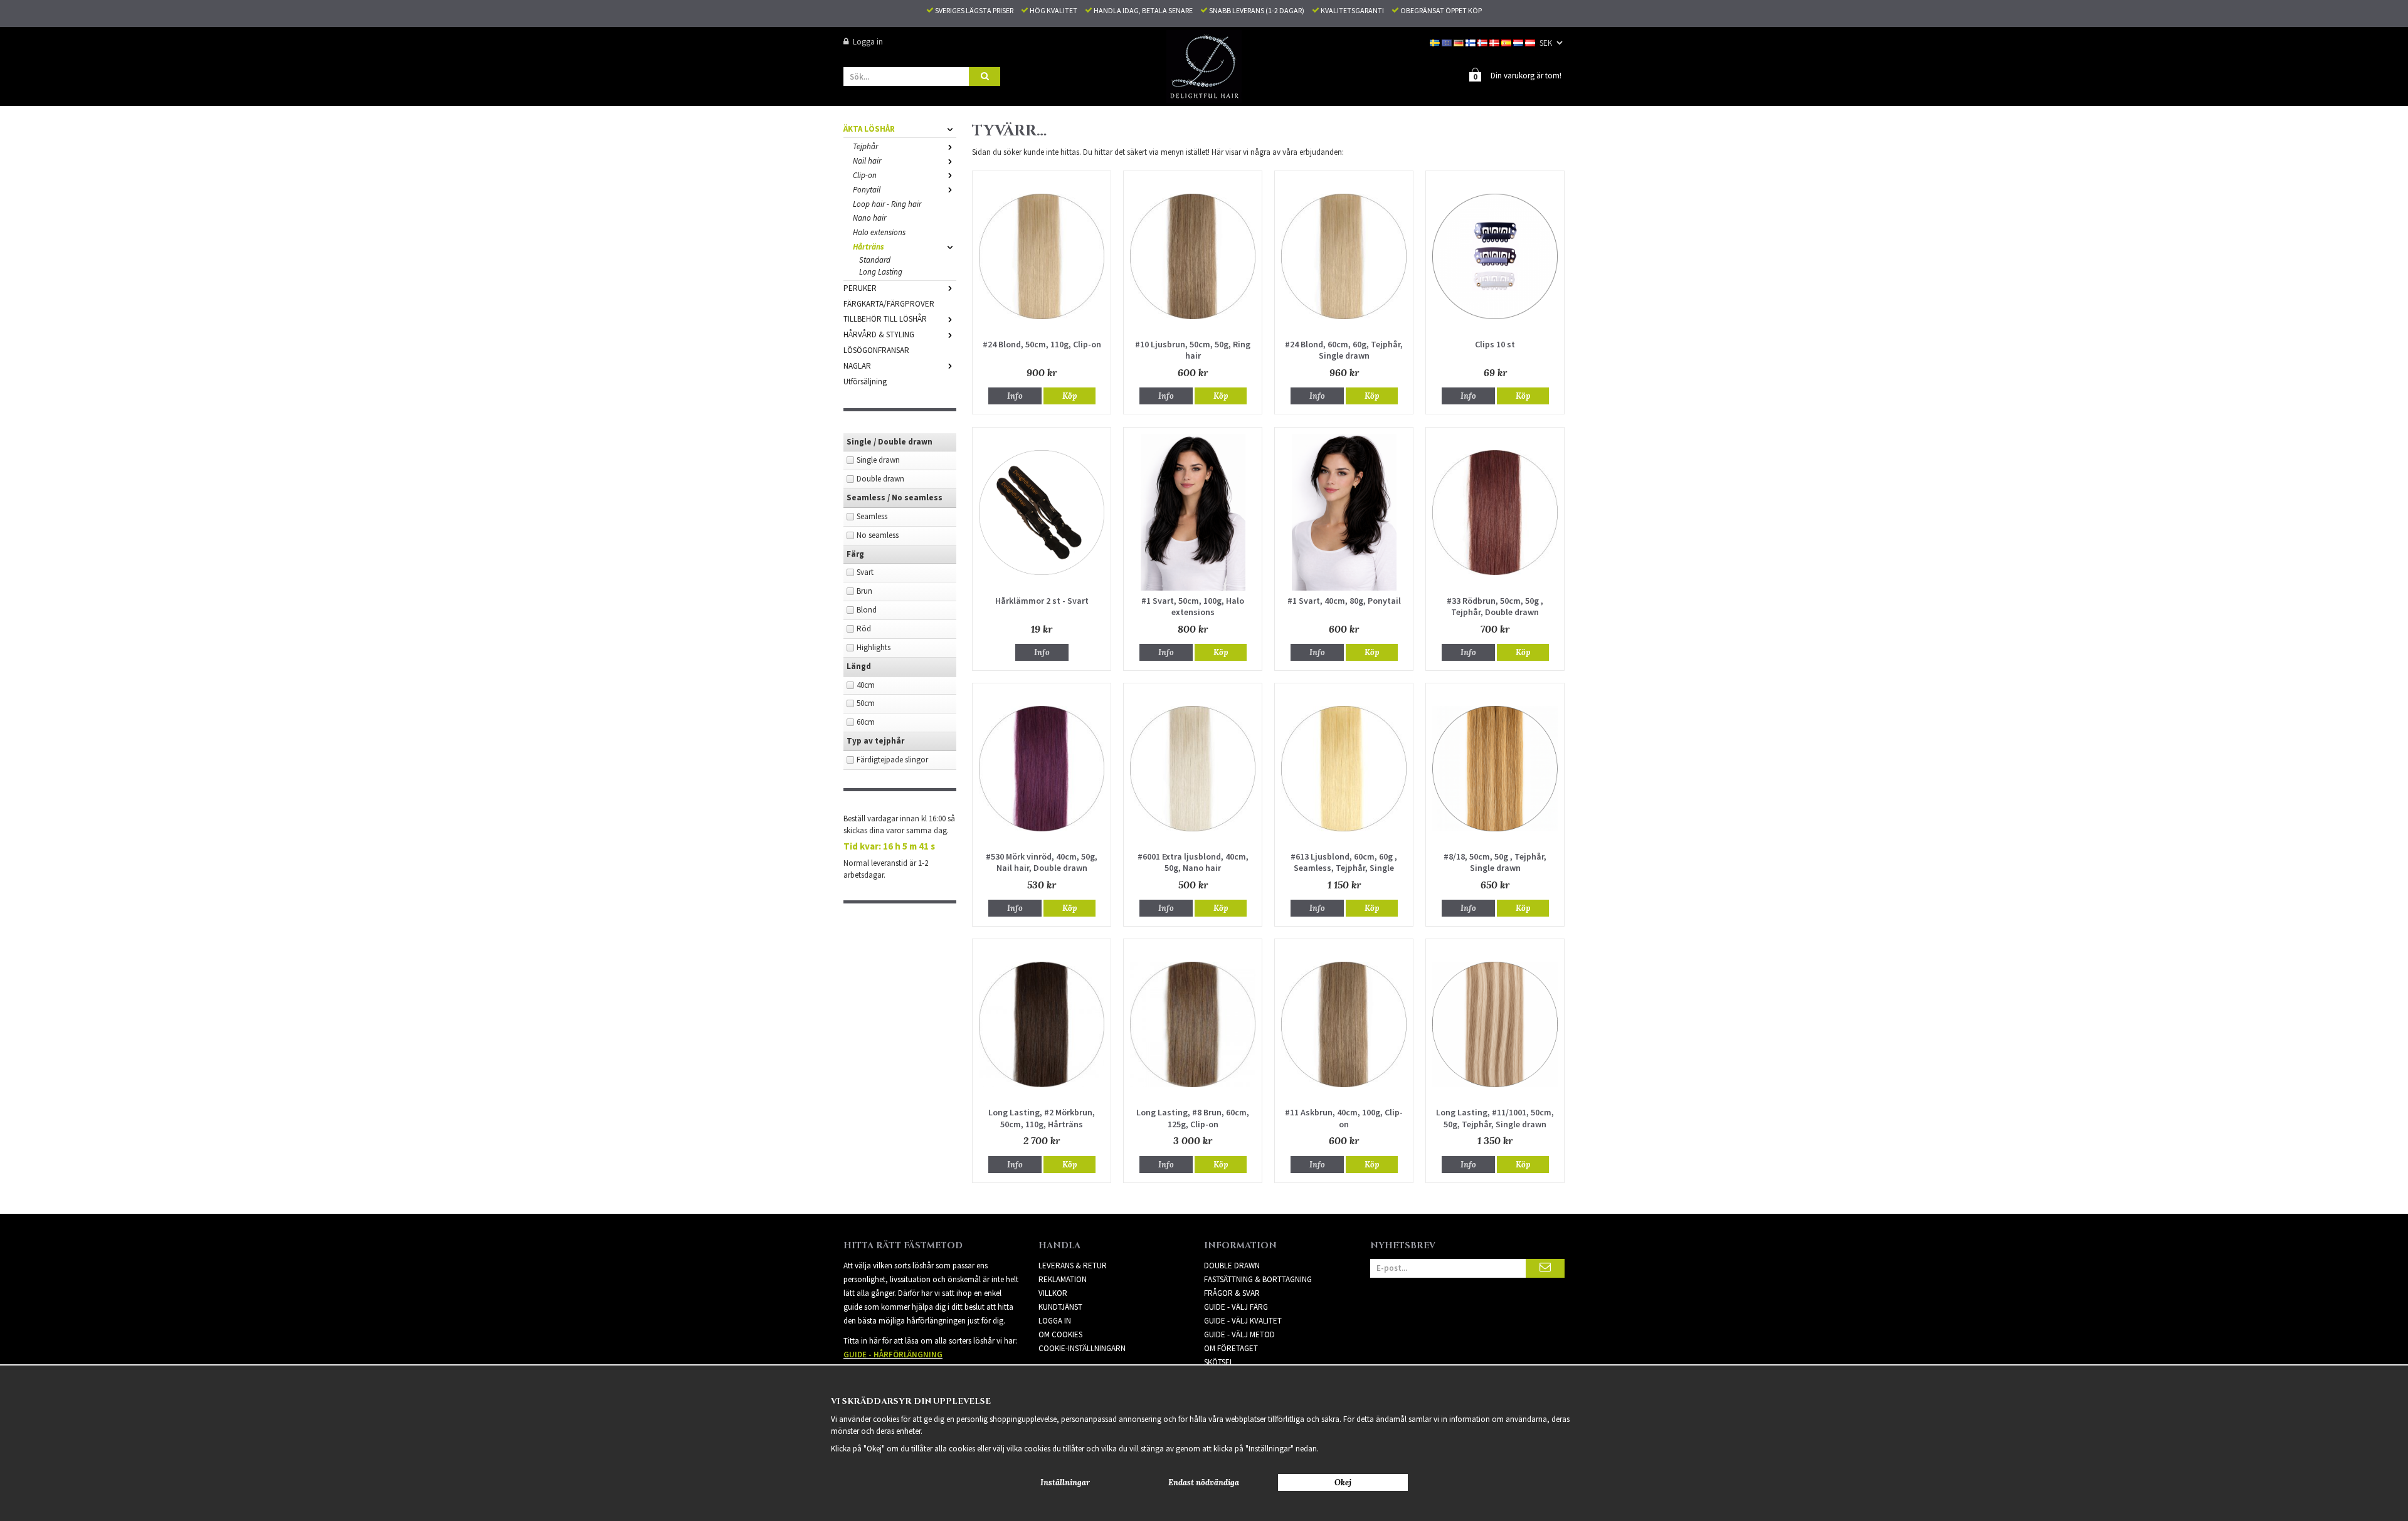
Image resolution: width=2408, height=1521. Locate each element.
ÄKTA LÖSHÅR (869, 129)
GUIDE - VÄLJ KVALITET (1243, 1321)
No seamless (878, 535)
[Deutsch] (1460, 42)
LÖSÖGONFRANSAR (876, 350)
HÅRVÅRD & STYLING (879, 334)
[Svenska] (1436, 42)
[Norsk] (1483, 42)
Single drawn (878, 460)
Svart (865, 572)
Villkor (1053, 1293)
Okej (1343, 1482)
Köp (1069, 396)
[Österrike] (1531, 42)
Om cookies (1060, 1334)
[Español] (1507, 42)
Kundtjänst (1060, 1307)
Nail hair (867, 161)
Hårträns (869, 247)
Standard (875, 260)
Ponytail (867, 190)
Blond (867, 610)
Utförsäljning (865, 382)
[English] (1448, 42)
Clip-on (865, 175)
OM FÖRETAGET (1231, 1348)
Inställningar (1065, 1482)
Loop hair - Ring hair (887, 204)
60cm (866, 722)
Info (1015, 396)
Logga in (868, 42)
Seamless (872, 516)
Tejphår (865, 146)
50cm (866, 703)
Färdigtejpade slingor (892, 760)
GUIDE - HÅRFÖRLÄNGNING (893, 1355)
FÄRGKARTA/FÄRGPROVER (889, 304)
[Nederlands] (1519, 42)
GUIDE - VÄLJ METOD (1239, 1334)
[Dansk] (1495, 42)
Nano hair (869, 218)
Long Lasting (881, 272)
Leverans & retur (1073, 1266)
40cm (866, 685)
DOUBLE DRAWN (1232, 1266)
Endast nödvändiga (1204, 1482)
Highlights (874, 647)
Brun (864, 591)
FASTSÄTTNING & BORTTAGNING (1258, 1279)
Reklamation (1063, 1279)
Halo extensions (879, 232)
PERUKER (860, 288)
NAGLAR (857, 366)
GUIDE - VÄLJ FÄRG (1236, 1307)
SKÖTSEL (1219, 1362)
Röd (864, 629)
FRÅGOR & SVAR (1232, 1293)
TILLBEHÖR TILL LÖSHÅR (885, 319)
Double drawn (880, 479)
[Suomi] (1471, 42)
